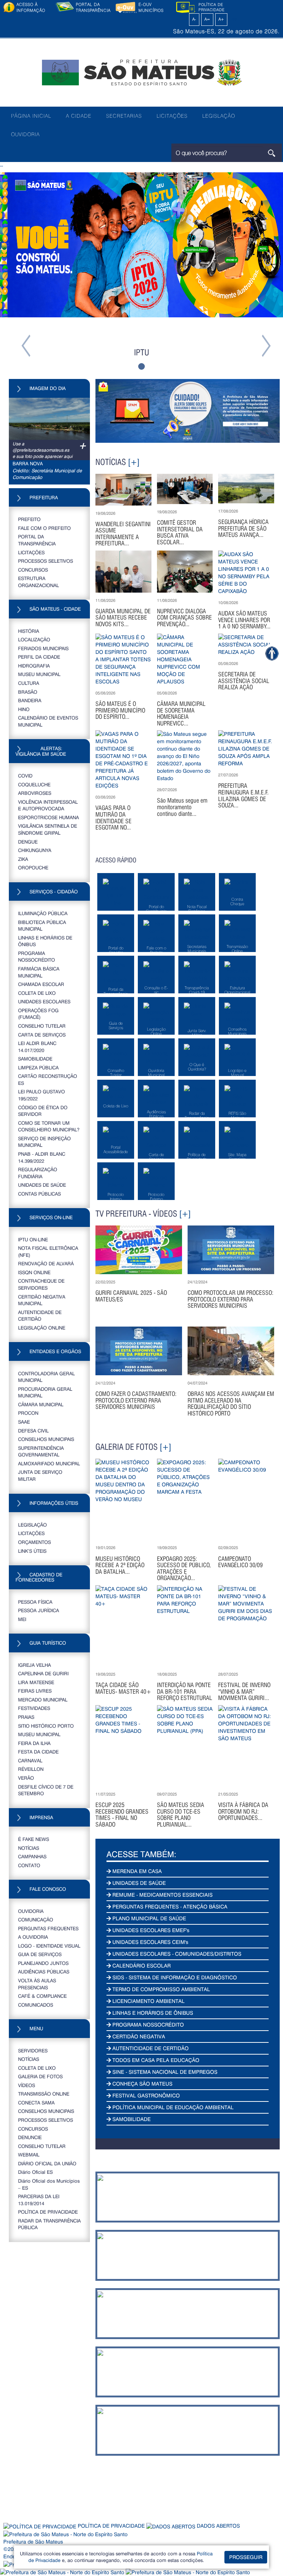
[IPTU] (141, 245)
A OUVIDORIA (33, 1937)
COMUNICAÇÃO (36, 1919)
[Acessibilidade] (272, 653)
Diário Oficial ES (35, 2172)
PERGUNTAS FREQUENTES (48, 1928)
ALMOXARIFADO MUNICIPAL (49, 1463)
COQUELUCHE (34, 784)
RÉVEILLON (31, 1769)
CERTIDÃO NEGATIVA (138, 2036)
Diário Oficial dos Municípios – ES (49, 2184)
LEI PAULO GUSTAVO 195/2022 (41, 1095)
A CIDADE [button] (79, 116)
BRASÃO (28, 692)
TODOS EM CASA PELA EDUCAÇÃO (155, 2060)
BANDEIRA (30, 700)
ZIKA (23, 859)
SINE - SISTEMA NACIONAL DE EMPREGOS (164, 2072)
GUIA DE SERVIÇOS (40, 1954)
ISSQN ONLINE (34, 1272)
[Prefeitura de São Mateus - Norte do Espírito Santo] (141, 72)
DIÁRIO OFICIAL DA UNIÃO (47, 2163)
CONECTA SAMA (36, 2102)
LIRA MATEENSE (36, 1682)
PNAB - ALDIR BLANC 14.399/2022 (42, 1157)
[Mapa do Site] (234, 19)
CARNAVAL (30, 1760)
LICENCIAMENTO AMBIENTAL (148, 2001)
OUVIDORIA (25, 134)
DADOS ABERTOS (218, 2526)
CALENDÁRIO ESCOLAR (141, 1965)
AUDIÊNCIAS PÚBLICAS (44, 1971)
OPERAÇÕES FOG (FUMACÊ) (38, 1014)
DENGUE (28, 842)
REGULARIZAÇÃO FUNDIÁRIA (38, 1173)
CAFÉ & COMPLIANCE (42, 1996)
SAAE (24, 1422)
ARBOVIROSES (35, 793)
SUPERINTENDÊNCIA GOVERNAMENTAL (41, 1451)
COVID (25, 775)
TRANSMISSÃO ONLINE (44, 2094)
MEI (22, 1619)
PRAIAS (26, 1717)
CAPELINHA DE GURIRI (43, 1673)
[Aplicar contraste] (186, 19)
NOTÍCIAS (29, 1848)
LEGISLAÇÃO (219, 116)
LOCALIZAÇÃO (34, 639)
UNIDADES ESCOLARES (44, 1001)
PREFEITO (29, 519)
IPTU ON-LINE (33, 1239)
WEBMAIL (29, 2154)
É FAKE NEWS (34, 1839)
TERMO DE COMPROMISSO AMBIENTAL (160, 1989)
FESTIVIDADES (34, 1708)
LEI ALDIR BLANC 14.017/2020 (37, 1046)
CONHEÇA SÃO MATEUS (142, 2084)
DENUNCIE (30, 2137)
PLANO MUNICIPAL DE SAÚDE (149, 1918)
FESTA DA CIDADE (38, 1751)
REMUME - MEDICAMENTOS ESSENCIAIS (162, 1895)
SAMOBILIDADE (35, 1058)
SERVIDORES (33, 2050)
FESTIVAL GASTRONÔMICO (145, 2095)
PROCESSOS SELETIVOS (46, 561)
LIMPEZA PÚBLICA (38, 1067)
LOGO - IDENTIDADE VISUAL (49, 1946)
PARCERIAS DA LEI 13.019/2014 (39, 2200)
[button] (21, 274)
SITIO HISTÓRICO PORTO (46, 1726)
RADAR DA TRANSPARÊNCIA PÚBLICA (49, 2224)
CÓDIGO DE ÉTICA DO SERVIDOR (43, 1111)
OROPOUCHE (33, 867)
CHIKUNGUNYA (35, 850)
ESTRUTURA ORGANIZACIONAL (39, 582)
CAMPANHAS (32, 1856)
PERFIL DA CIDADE (39, 657)
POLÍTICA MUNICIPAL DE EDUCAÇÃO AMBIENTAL (172, 2107)
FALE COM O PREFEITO (44, 528)
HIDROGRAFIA (34, 665)
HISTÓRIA (29, 631)
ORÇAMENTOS (34, 1542)
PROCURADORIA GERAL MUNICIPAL (45, 1392)
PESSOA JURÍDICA (39, 1610)
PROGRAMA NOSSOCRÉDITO (36, 956)
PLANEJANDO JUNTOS (43, 1963)
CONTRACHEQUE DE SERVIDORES (41, 1284)
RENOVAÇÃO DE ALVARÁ (46, 1263)
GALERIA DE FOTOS (40, 2076)
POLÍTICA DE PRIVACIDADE (48, 2212)
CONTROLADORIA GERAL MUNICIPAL (46, 1377)
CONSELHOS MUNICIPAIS (46, 1439)
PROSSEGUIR (246, 2557)
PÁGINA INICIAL (31, 116)
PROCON (28, 1413)
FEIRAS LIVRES (35, 1691)
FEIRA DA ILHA (34, 1743)
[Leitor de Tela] (188, 2572)
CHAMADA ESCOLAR (41, 984)
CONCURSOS (33, 570)
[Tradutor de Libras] (63, 2572)
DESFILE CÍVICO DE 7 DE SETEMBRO (46, 1790)
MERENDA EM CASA (136, 1871)
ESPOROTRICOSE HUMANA (48, 817)
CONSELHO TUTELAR (42, 1026)
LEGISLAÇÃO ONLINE (42, 1327)
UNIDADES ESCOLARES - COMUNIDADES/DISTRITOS (176, 1954)
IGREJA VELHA (34, 1665)
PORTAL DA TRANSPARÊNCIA (37, 540)
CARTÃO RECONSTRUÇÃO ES (48, 1079)
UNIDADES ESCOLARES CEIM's (150, 1942)
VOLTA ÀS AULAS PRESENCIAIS (37, 1984)
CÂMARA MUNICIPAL (41, 1404)
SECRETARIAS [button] (124, 116)
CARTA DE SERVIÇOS (42, 1034)
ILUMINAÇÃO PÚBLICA (43, 913)
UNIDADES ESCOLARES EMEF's (150, 1930)
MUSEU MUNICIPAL (39, 674)
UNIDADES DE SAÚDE (42, 1185)
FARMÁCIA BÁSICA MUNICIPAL (39, 972)
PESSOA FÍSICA (35, 1602)
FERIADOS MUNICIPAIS (43, 648)
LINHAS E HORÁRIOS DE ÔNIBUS (45, 941)
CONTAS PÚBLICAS (39, 1194)
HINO (24, 709)
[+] (134, 462)
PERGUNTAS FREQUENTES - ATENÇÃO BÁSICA (169, 1906)
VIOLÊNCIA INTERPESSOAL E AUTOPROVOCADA (48, 805)
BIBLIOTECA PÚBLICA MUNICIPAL (42, 925)
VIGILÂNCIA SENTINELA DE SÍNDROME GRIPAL (48, 829)
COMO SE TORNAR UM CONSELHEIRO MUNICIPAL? (49, 1126)
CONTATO (29, 1865)
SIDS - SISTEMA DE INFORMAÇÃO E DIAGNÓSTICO (174, 1977)
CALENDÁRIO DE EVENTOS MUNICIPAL (48, 721)
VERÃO (26, 1778)
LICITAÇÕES (172, 116)
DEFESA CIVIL (33, 1430)
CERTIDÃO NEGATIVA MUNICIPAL (42, 1300)
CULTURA (29, 683)
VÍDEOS (27, 2085)
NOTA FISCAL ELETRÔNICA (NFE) (48, 1251)
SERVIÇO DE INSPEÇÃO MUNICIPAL (44, 1142)
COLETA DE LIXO (37, 993)
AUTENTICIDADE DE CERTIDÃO (40, 1315)
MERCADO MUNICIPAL (43, 1699)
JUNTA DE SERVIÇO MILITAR (40, 1475)
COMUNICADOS (36, 2005)
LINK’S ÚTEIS (32, 1551)
